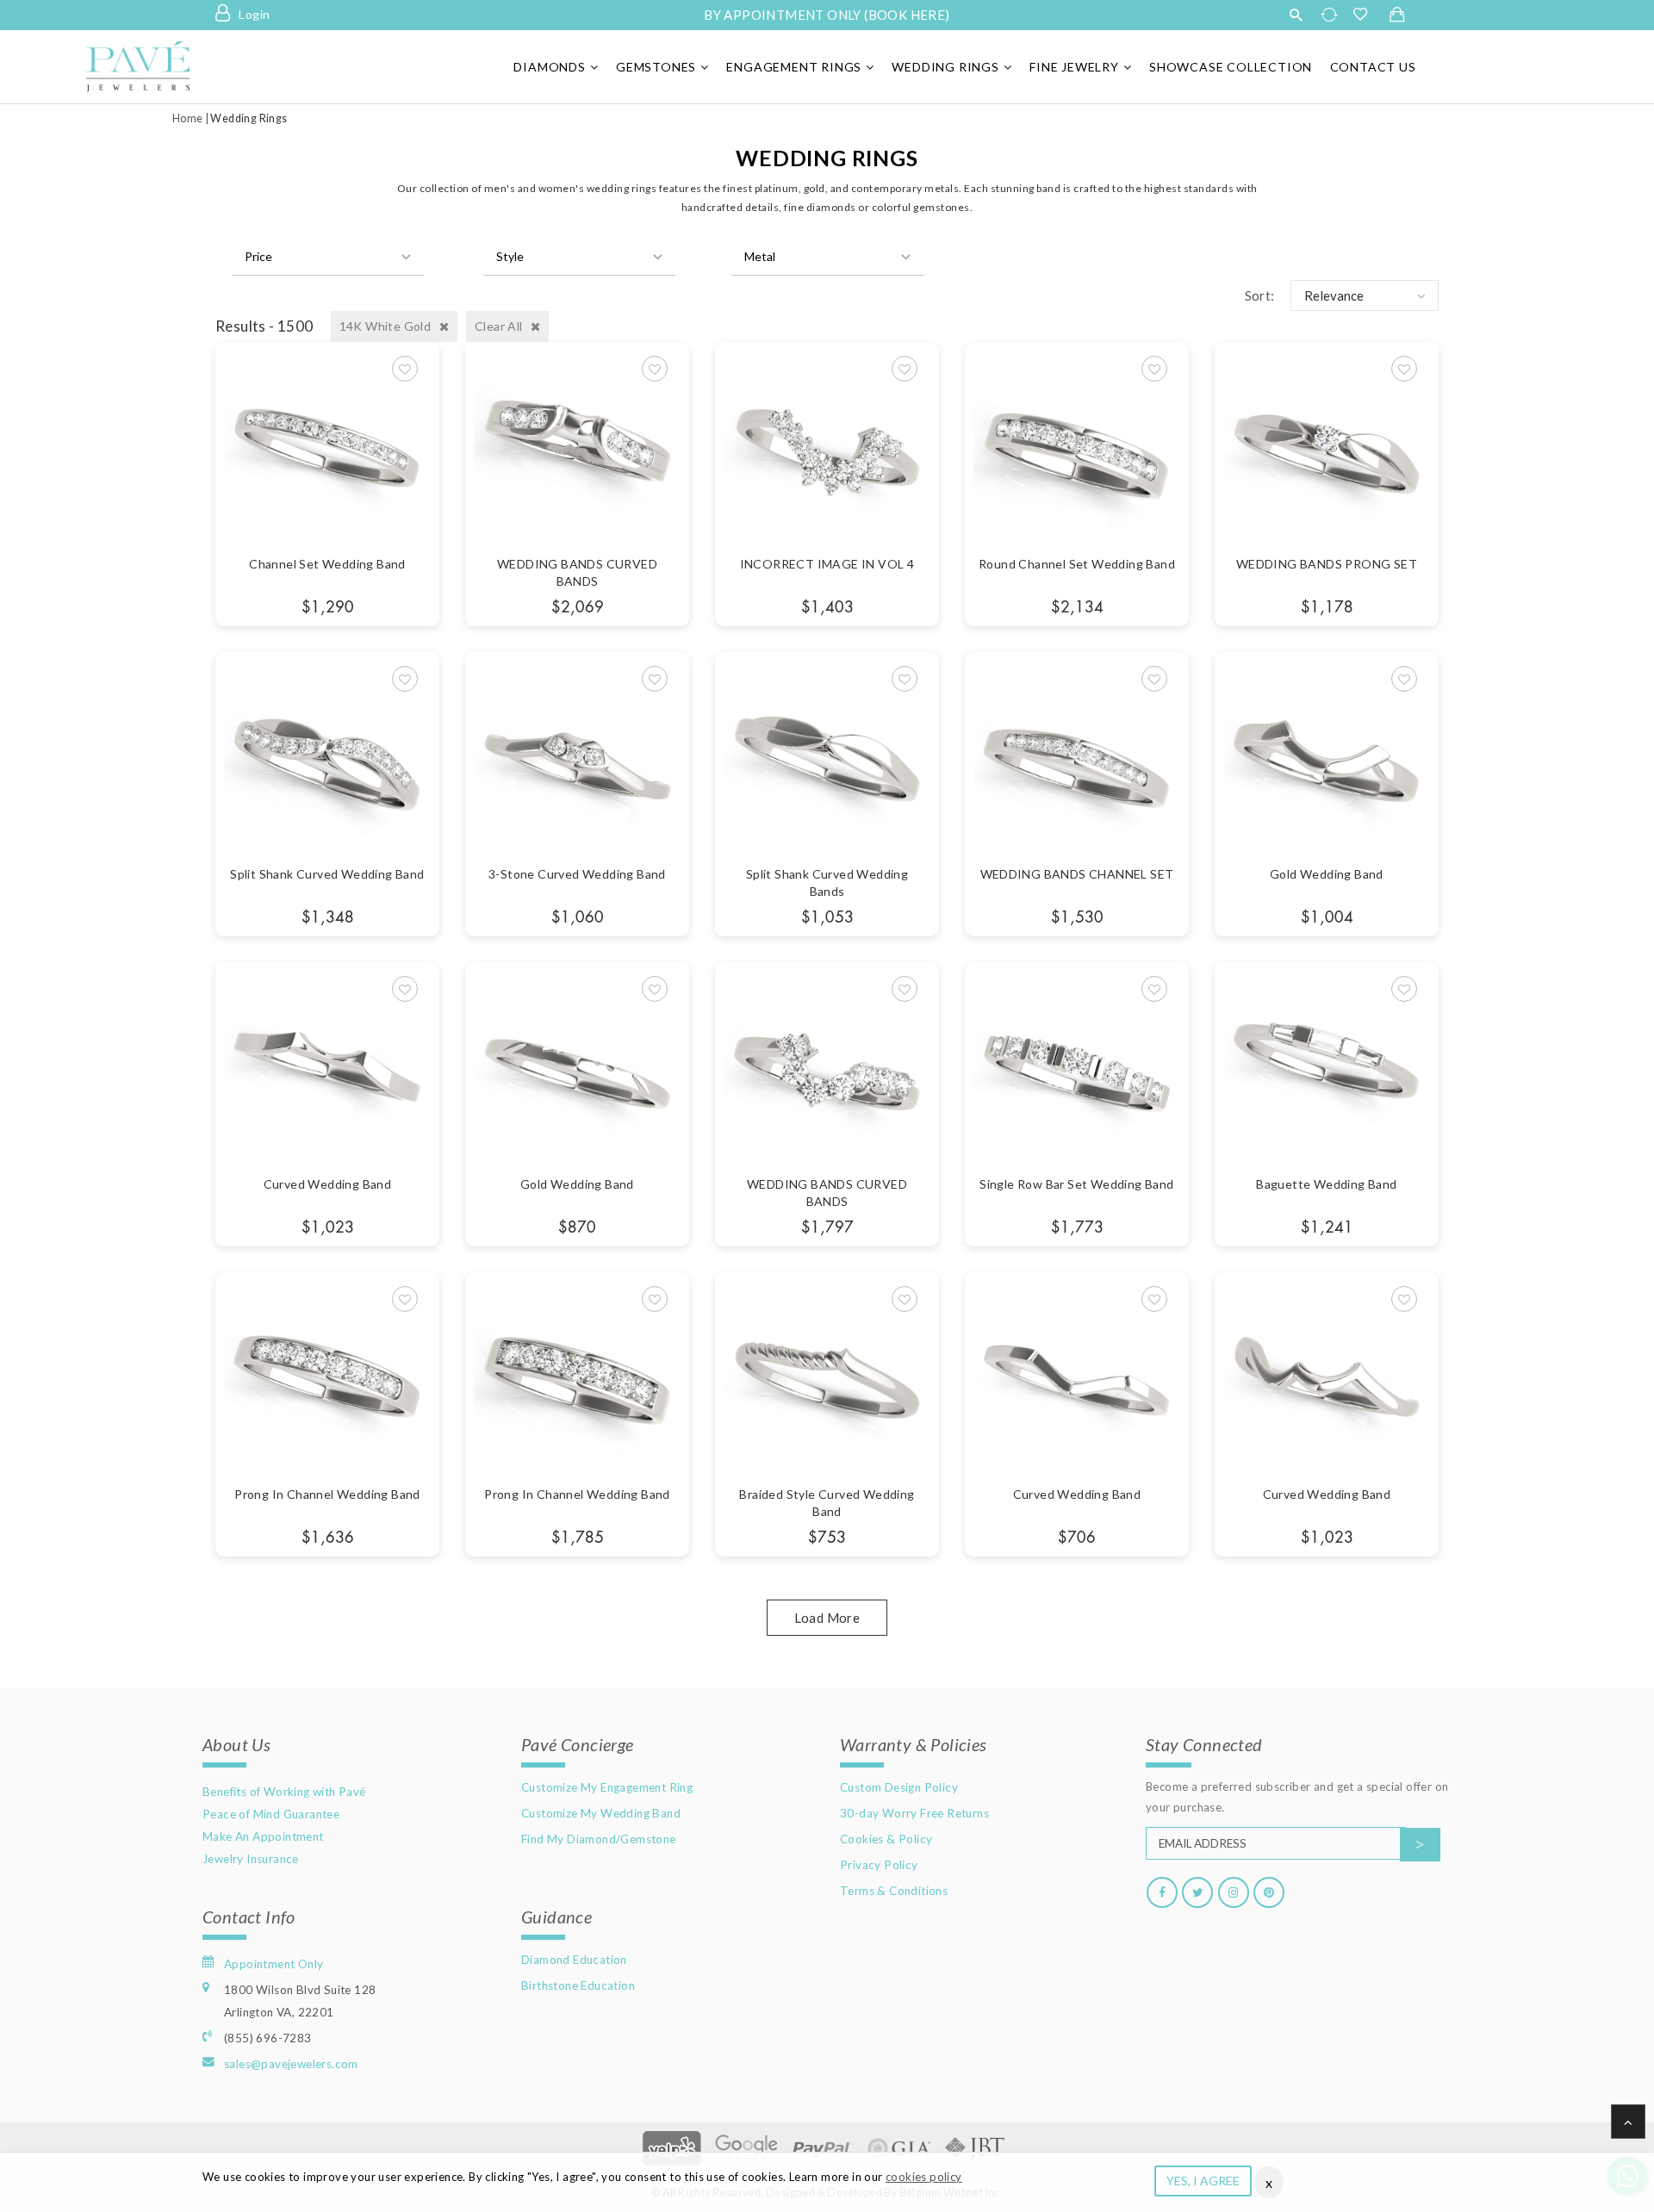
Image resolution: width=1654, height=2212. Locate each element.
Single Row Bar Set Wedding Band (1076, 1184)
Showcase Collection (1231, 67)
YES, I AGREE (1203, 2181)
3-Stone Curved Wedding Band (577, 874)
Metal (760, 256)
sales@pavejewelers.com (291, 2064)
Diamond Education (574, 1960)
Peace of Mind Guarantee (271, 1814)
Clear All (500, 326)
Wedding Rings (945, 67)
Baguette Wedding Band (1326, 1184)
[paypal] (823, 2146)
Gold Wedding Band (1327, 874)
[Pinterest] (1269, 1892)
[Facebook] (1162, 1892)
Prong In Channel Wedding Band (327, 1494)
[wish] (1365, 15)
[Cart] (1397, 16)
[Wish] (405, 369)
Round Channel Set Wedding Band (1077, 564)
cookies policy (924, 2177)
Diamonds (549, 67)
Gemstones (656, 67)
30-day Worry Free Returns (914, 1813)
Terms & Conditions (894, 1891)
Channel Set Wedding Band (327, 564)
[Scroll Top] (1628, 2122)
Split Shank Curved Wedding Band (327, 874)
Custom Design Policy (899, 1787)
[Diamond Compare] (1331, 15)
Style (510, 256)
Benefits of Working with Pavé (284, 1792)
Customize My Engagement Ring (607, 1787)
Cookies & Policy (886, 1839)
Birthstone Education (578, 1985)
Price (258, 256)
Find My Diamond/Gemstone (599, 1839)
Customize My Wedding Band (601, 1813)
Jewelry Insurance (251, 1859)
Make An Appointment (263, 1836)
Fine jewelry (1074, 67)
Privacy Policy (879, 1865)
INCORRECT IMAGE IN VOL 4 (827, 564)
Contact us (1373, 67)
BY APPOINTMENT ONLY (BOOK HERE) (827, 15)
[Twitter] (1197, 1892)
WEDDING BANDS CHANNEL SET (1077, 874)
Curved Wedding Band (328, 1184)
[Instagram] (1234, 1892)
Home (188, 118)
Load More (827, 1618)
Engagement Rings (794, 67)
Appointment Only (274, 1964)
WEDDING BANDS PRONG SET (1327, 564)
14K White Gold (387, 326)
